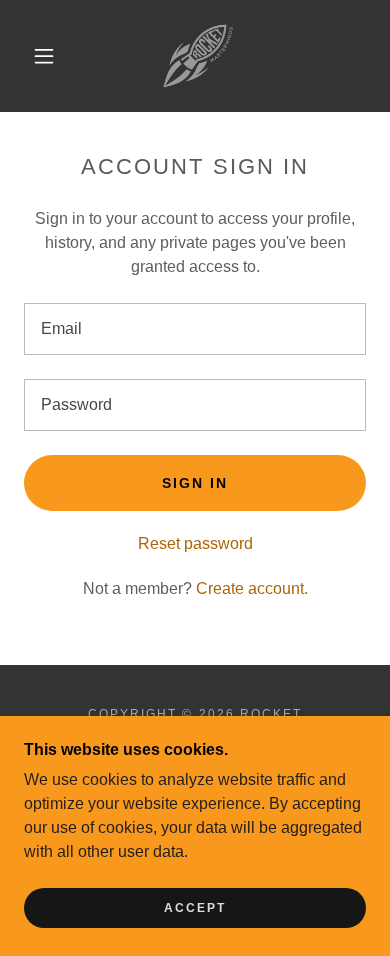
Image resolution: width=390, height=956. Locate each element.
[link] (198, 56)
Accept (195, 908)
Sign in (195, 483)
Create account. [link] (252, 588)
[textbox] (195, 329)
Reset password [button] (195, 543)
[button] (44, 56)
